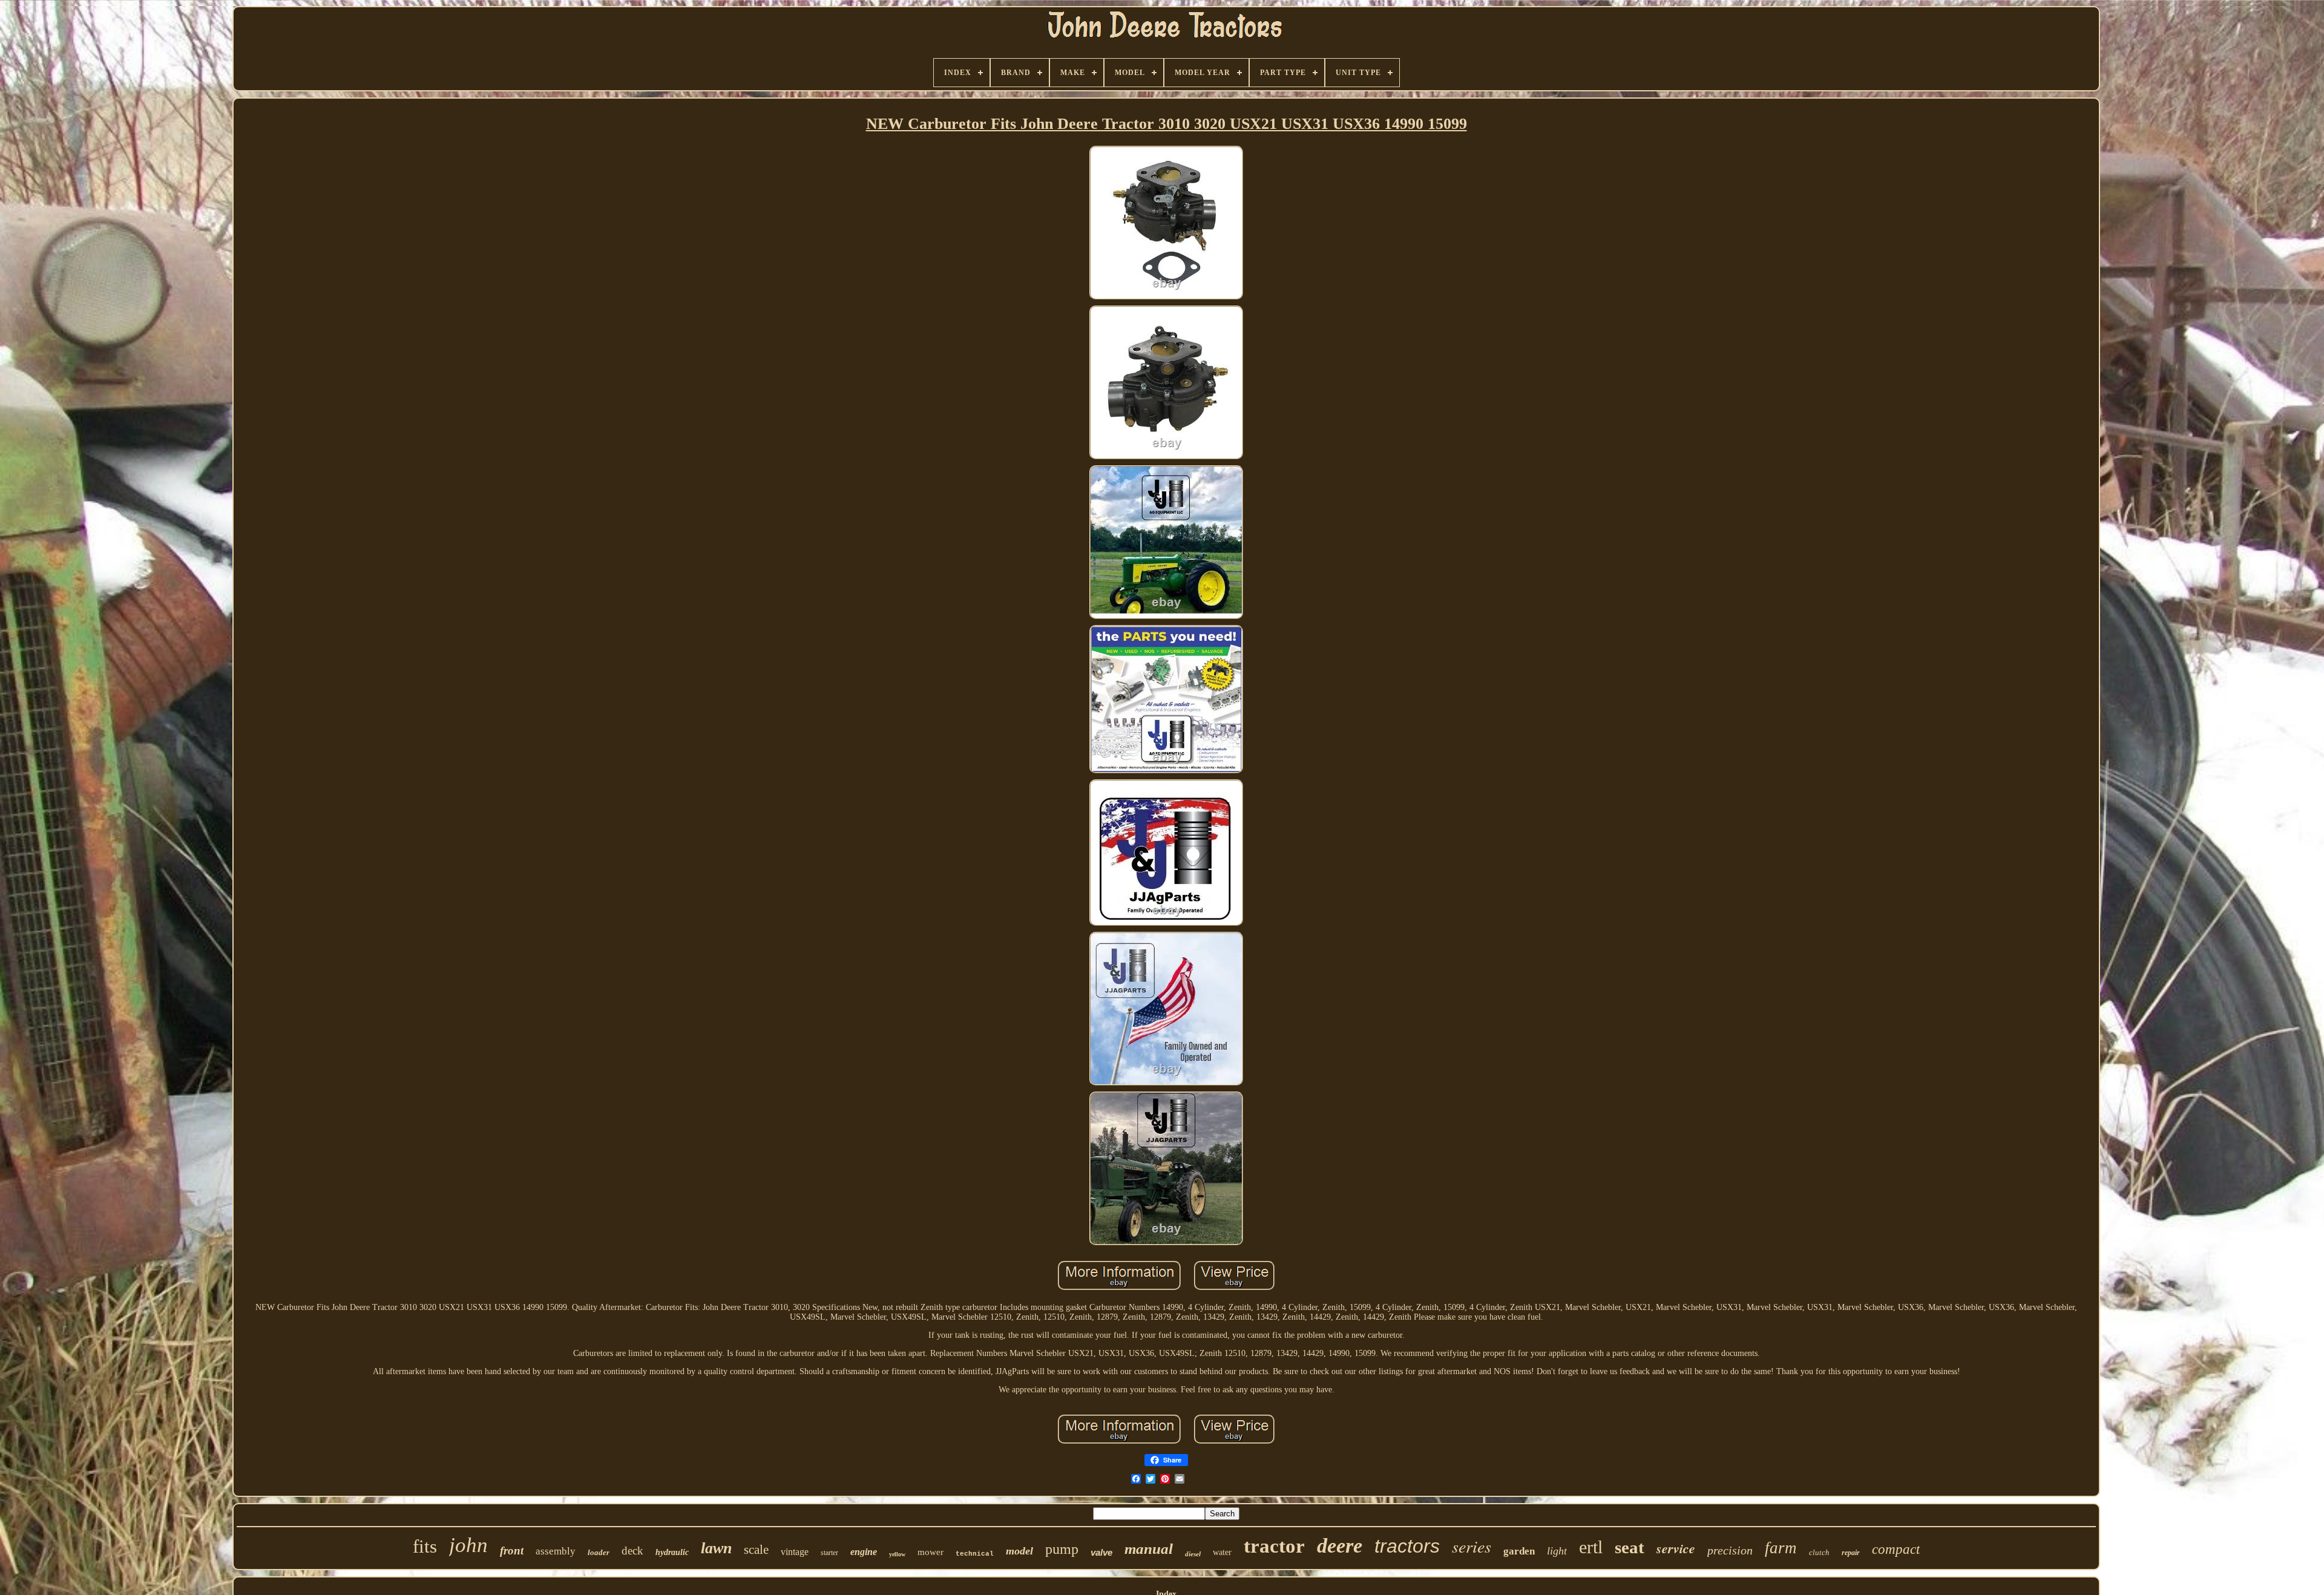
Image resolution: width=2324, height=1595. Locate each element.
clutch (1819, 1552)
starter (829, 1553)
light (1557, 1551)
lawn (716, 1548)
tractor (1274, 1546)
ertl (1591, 1547)
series (1472, 1546)
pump (1062, 1549)
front (512, 1551)
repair (1851, 1553)
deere (1340, 1546)
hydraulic (672, 1552)
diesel (1193, 1554)
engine (864, 1552)
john (468, 1545)
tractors (1407, 1546)
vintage (795, 1552)
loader (599, 1552)
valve (1101, 1552)
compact (1896, 1549)
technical (975, 1554)
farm (1781, 1548)
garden (1519, 1551)
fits (425, 1546)
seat (1630, 1547)
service (1676, 1548)
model (1019, 1551)
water (1222, 1552)
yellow (897, 1554)
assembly (556, 1551)
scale (756, 1550)
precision (1730, 1550)
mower (931, 1552)
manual (1149, 1549)
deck (632, 1551)
